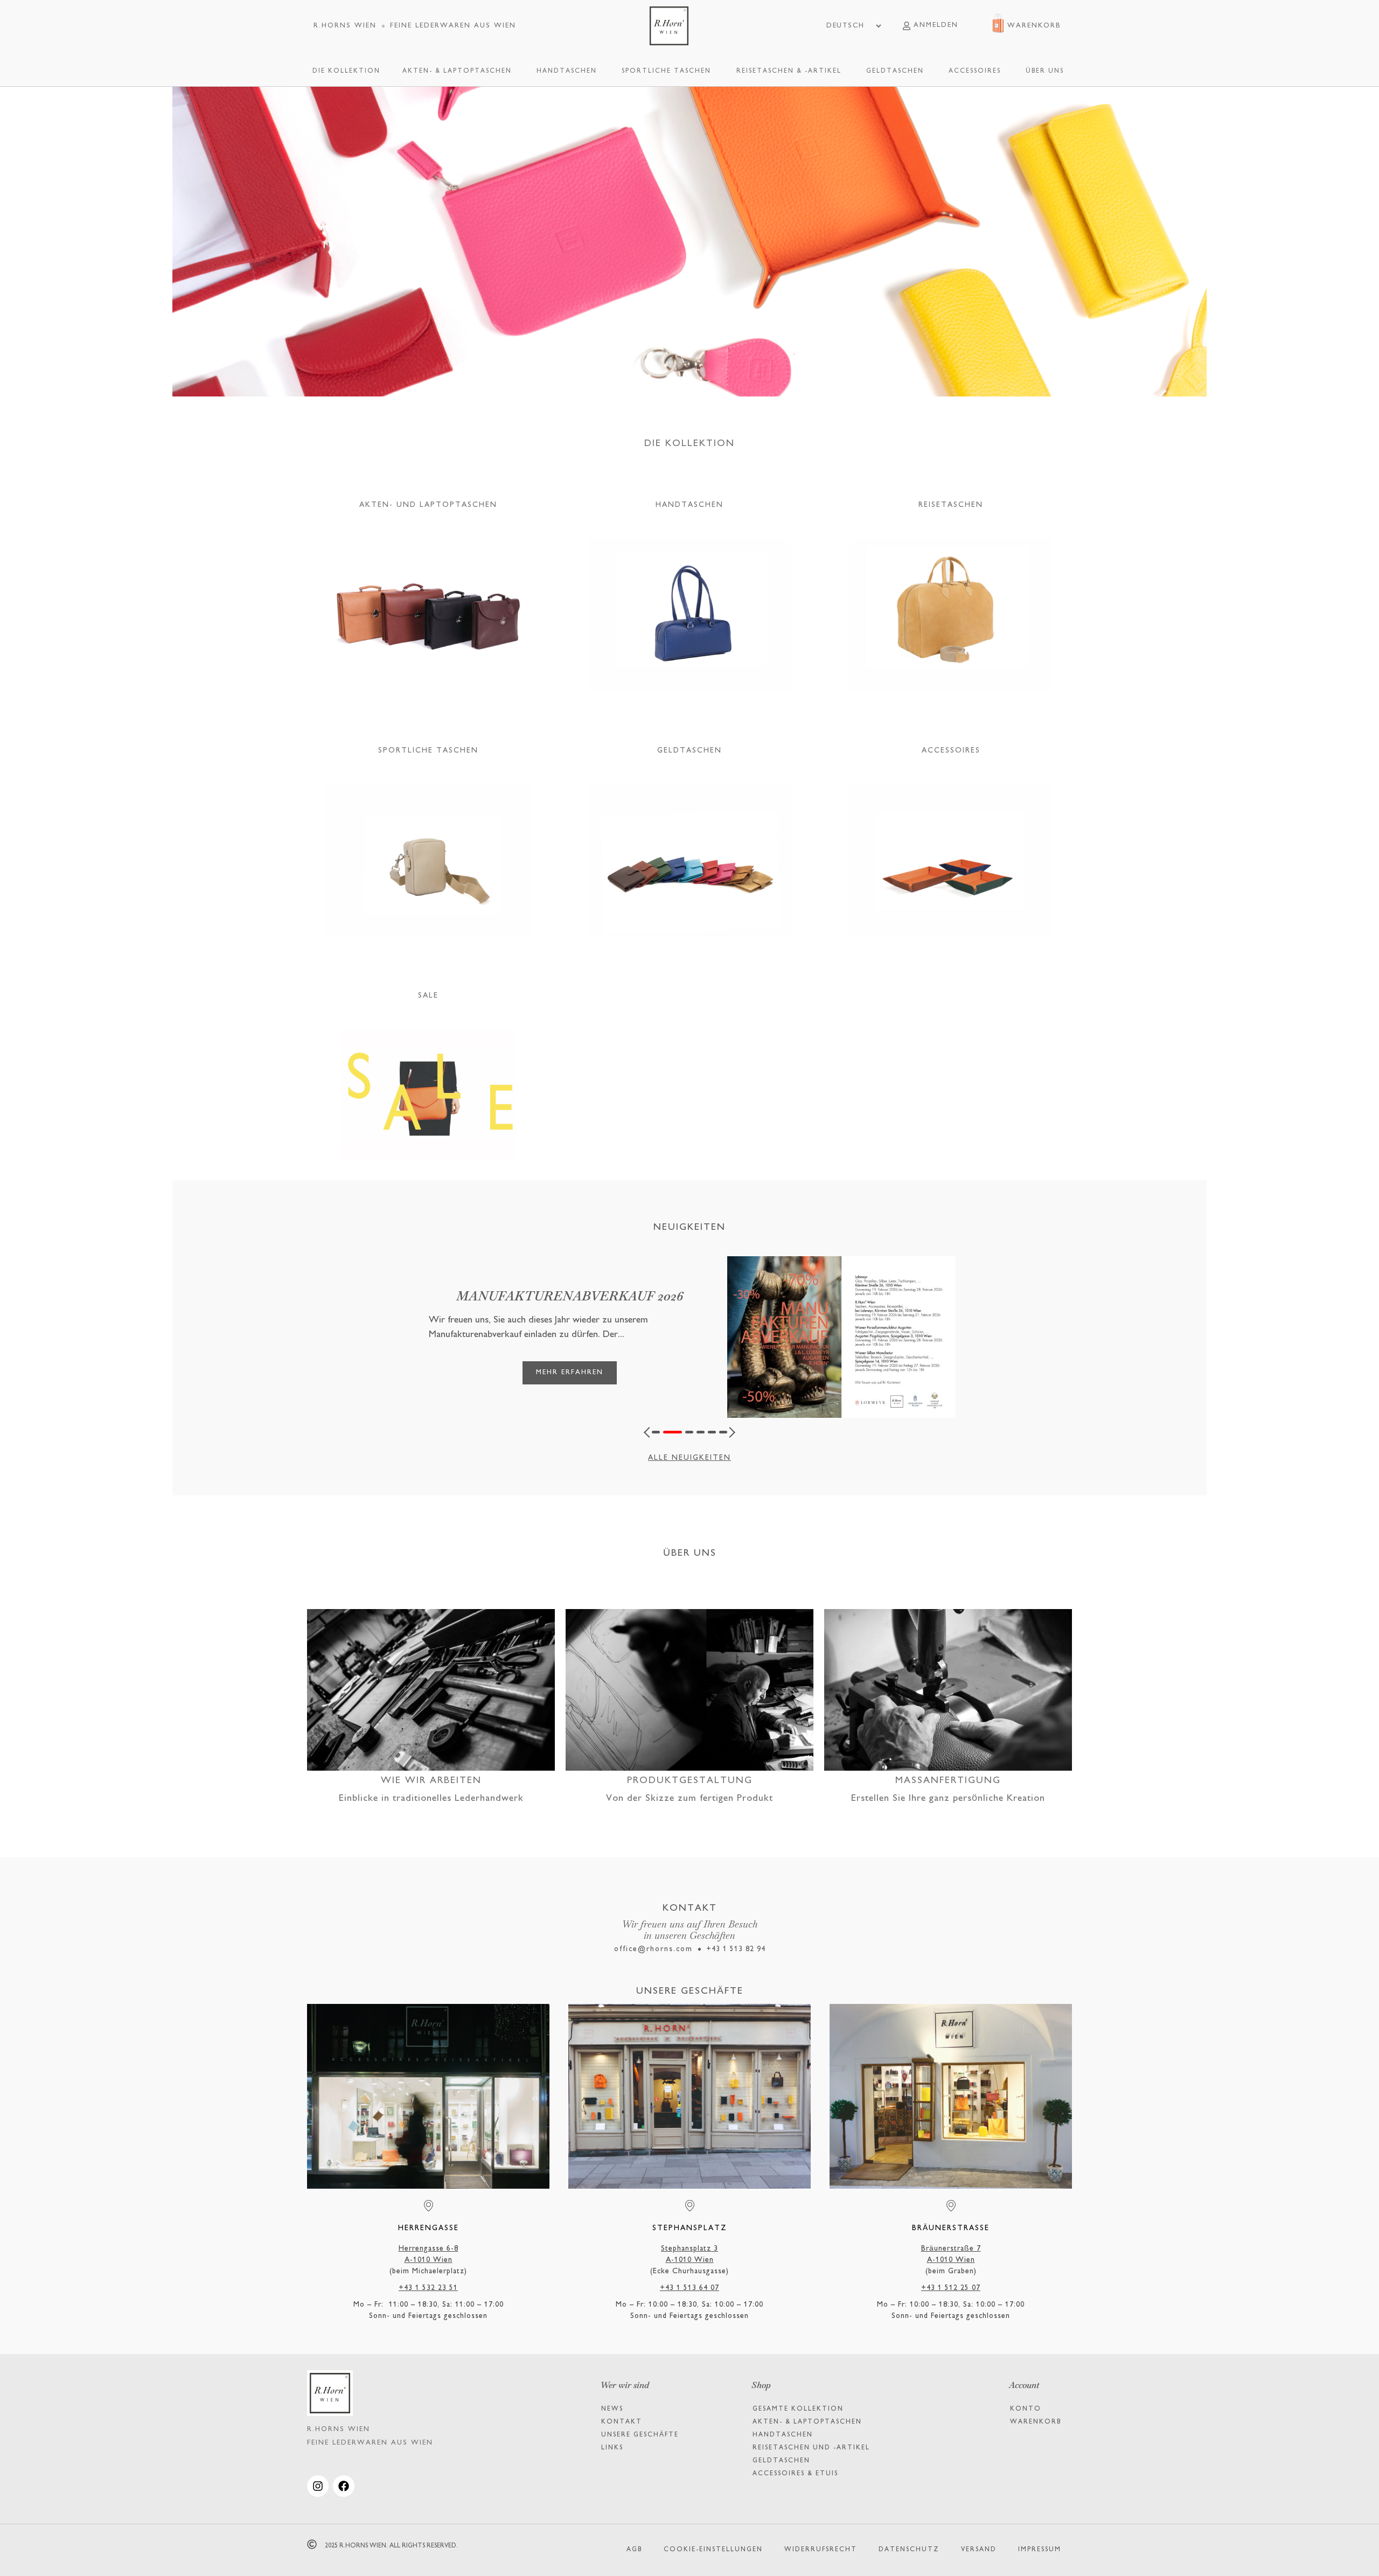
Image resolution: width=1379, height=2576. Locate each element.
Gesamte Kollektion (798, 2409)
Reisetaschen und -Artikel (811, 2448)
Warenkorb (1036, 2422)
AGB (634, 2550)
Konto (1026, 2409)
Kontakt (622, 2422)
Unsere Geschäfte (640, 2435)
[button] (649, 1432)
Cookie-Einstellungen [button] (713, 2550)
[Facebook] (344, 2486)
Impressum (1040, 2550)
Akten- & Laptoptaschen (807, 2422)
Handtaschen (783, 2435)
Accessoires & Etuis (795, 2474)
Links (612, 2448)
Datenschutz (909, 2550)
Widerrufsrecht (821, 2550)
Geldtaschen (781, 2461)
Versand (979, 2550)
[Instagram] (318, 2486)
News (612, 2409)
